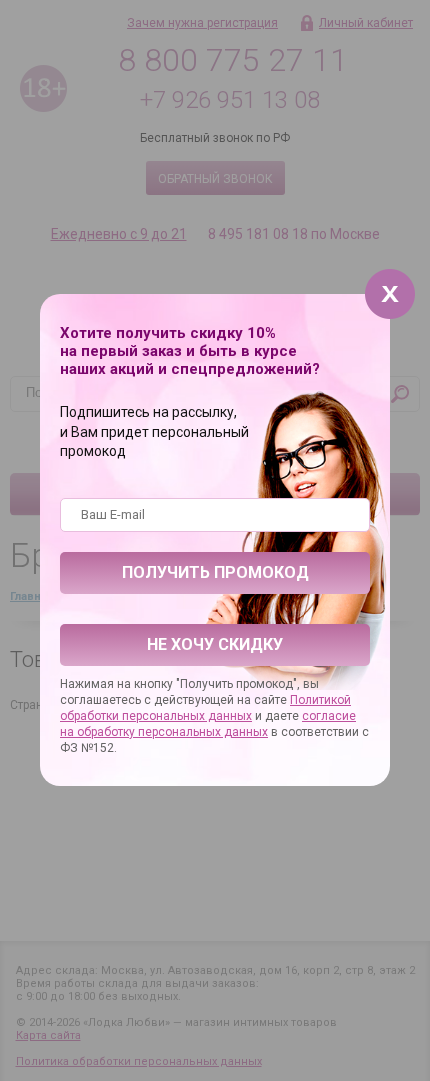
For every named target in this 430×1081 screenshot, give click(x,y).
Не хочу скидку (215, 644)
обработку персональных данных (172, 732)
